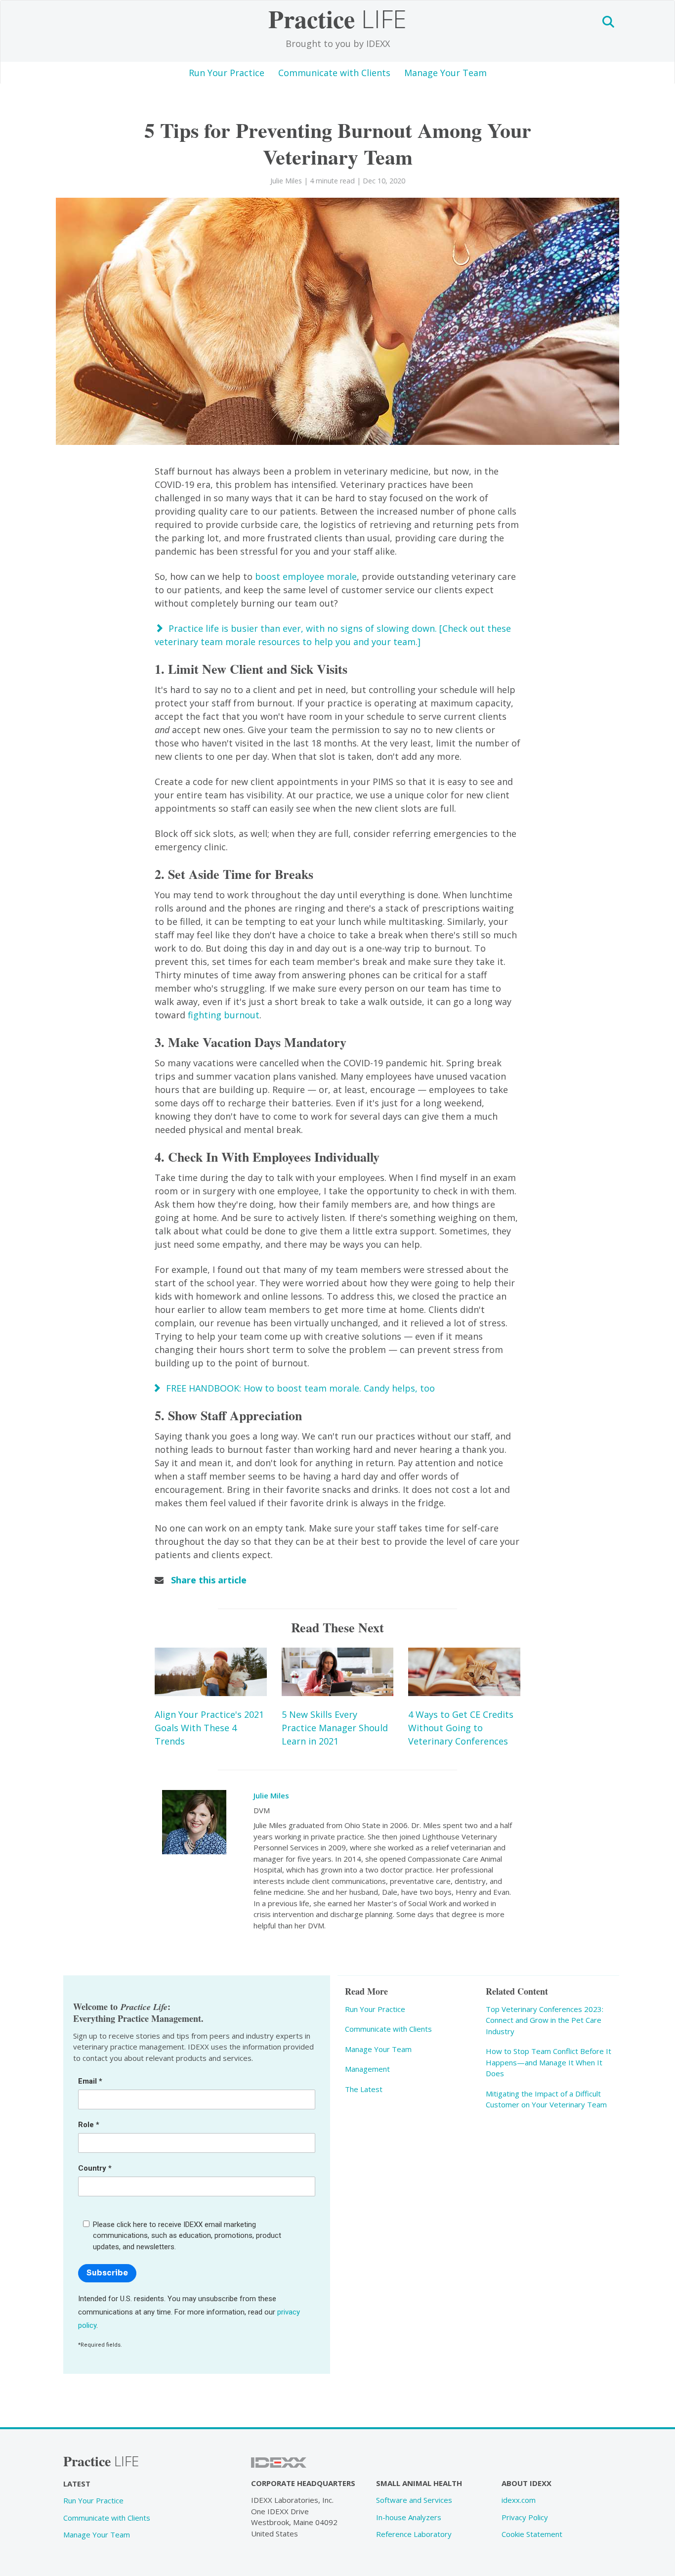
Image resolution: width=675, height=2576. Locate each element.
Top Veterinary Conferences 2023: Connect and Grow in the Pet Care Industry (545, 2020)
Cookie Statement (532, 2534)
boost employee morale (306, 576)
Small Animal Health (419, 2483)
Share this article (209, 1580)
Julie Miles (271, 1795)
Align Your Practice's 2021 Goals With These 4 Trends (209, 1728)
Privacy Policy (525, 2517)
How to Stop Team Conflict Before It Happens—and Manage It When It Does (548, 2062)
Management (367, 2069)
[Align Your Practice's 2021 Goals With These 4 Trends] (211, 1672)
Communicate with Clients (334, 73)
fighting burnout (224, 1015)
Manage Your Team (445, 73)
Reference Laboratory (414, 2534)
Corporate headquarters (303, 2483)
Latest (77, 2484)
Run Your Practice (227, 73)
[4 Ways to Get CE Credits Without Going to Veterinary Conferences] (464, 1672)
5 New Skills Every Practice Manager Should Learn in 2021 (335, 1728)
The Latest (364, 2089)
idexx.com (519, 2500)
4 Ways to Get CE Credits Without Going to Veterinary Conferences (461, 1728)
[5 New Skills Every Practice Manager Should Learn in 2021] (338, 1672)
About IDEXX (527, 2483)
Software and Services (414, 2500)
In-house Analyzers (409, 2517)
